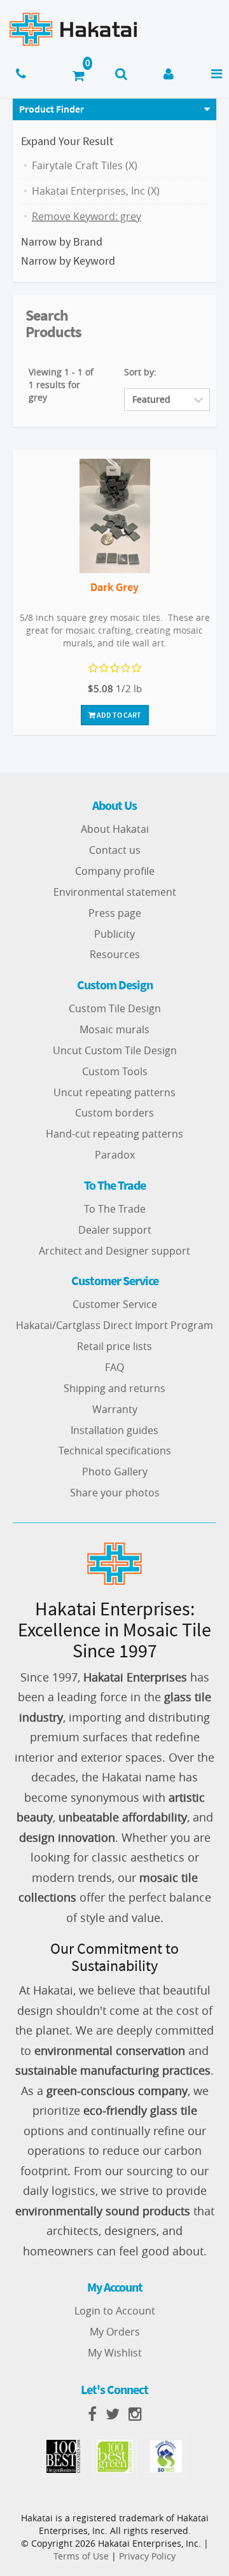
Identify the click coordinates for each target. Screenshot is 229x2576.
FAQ (114, 1367)
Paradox (115, 1155)
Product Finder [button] (52, 109)
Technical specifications (115, 1451)
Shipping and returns (114, 1388)
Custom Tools (115, 1071)
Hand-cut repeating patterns (114, 1134)
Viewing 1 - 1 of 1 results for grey (61, 385)
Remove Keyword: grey (87, 216)
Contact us (115, 850)
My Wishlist (115, 2353)
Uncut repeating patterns (114, 1092)
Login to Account (115, 2311)
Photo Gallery (115, 1472)
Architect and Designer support (114, 1251)
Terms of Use (81, 2556)
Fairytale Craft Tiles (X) (85, 165)
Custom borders (114, 1113)
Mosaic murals (114, 1029)
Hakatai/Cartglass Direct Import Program (114, 1325)
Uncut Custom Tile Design (115, 1050)
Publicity (114, 934)
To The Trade (115, 1209)
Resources (115, 954)
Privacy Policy (147, 2556)
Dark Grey (114, 587)
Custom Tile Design (115, 1008)
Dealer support (115, 1230)
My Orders (115, 2332)
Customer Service (115, 1304)
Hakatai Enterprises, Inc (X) (96, 191)
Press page (115, 913)
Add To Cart (118, 715)
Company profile (115, 871)
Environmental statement (115, 892)
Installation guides (114, 1430)
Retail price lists (114, 1346)
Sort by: (140, 372)
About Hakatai (115, 829)
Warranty (115, 1409)
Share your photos (115, 1493)
